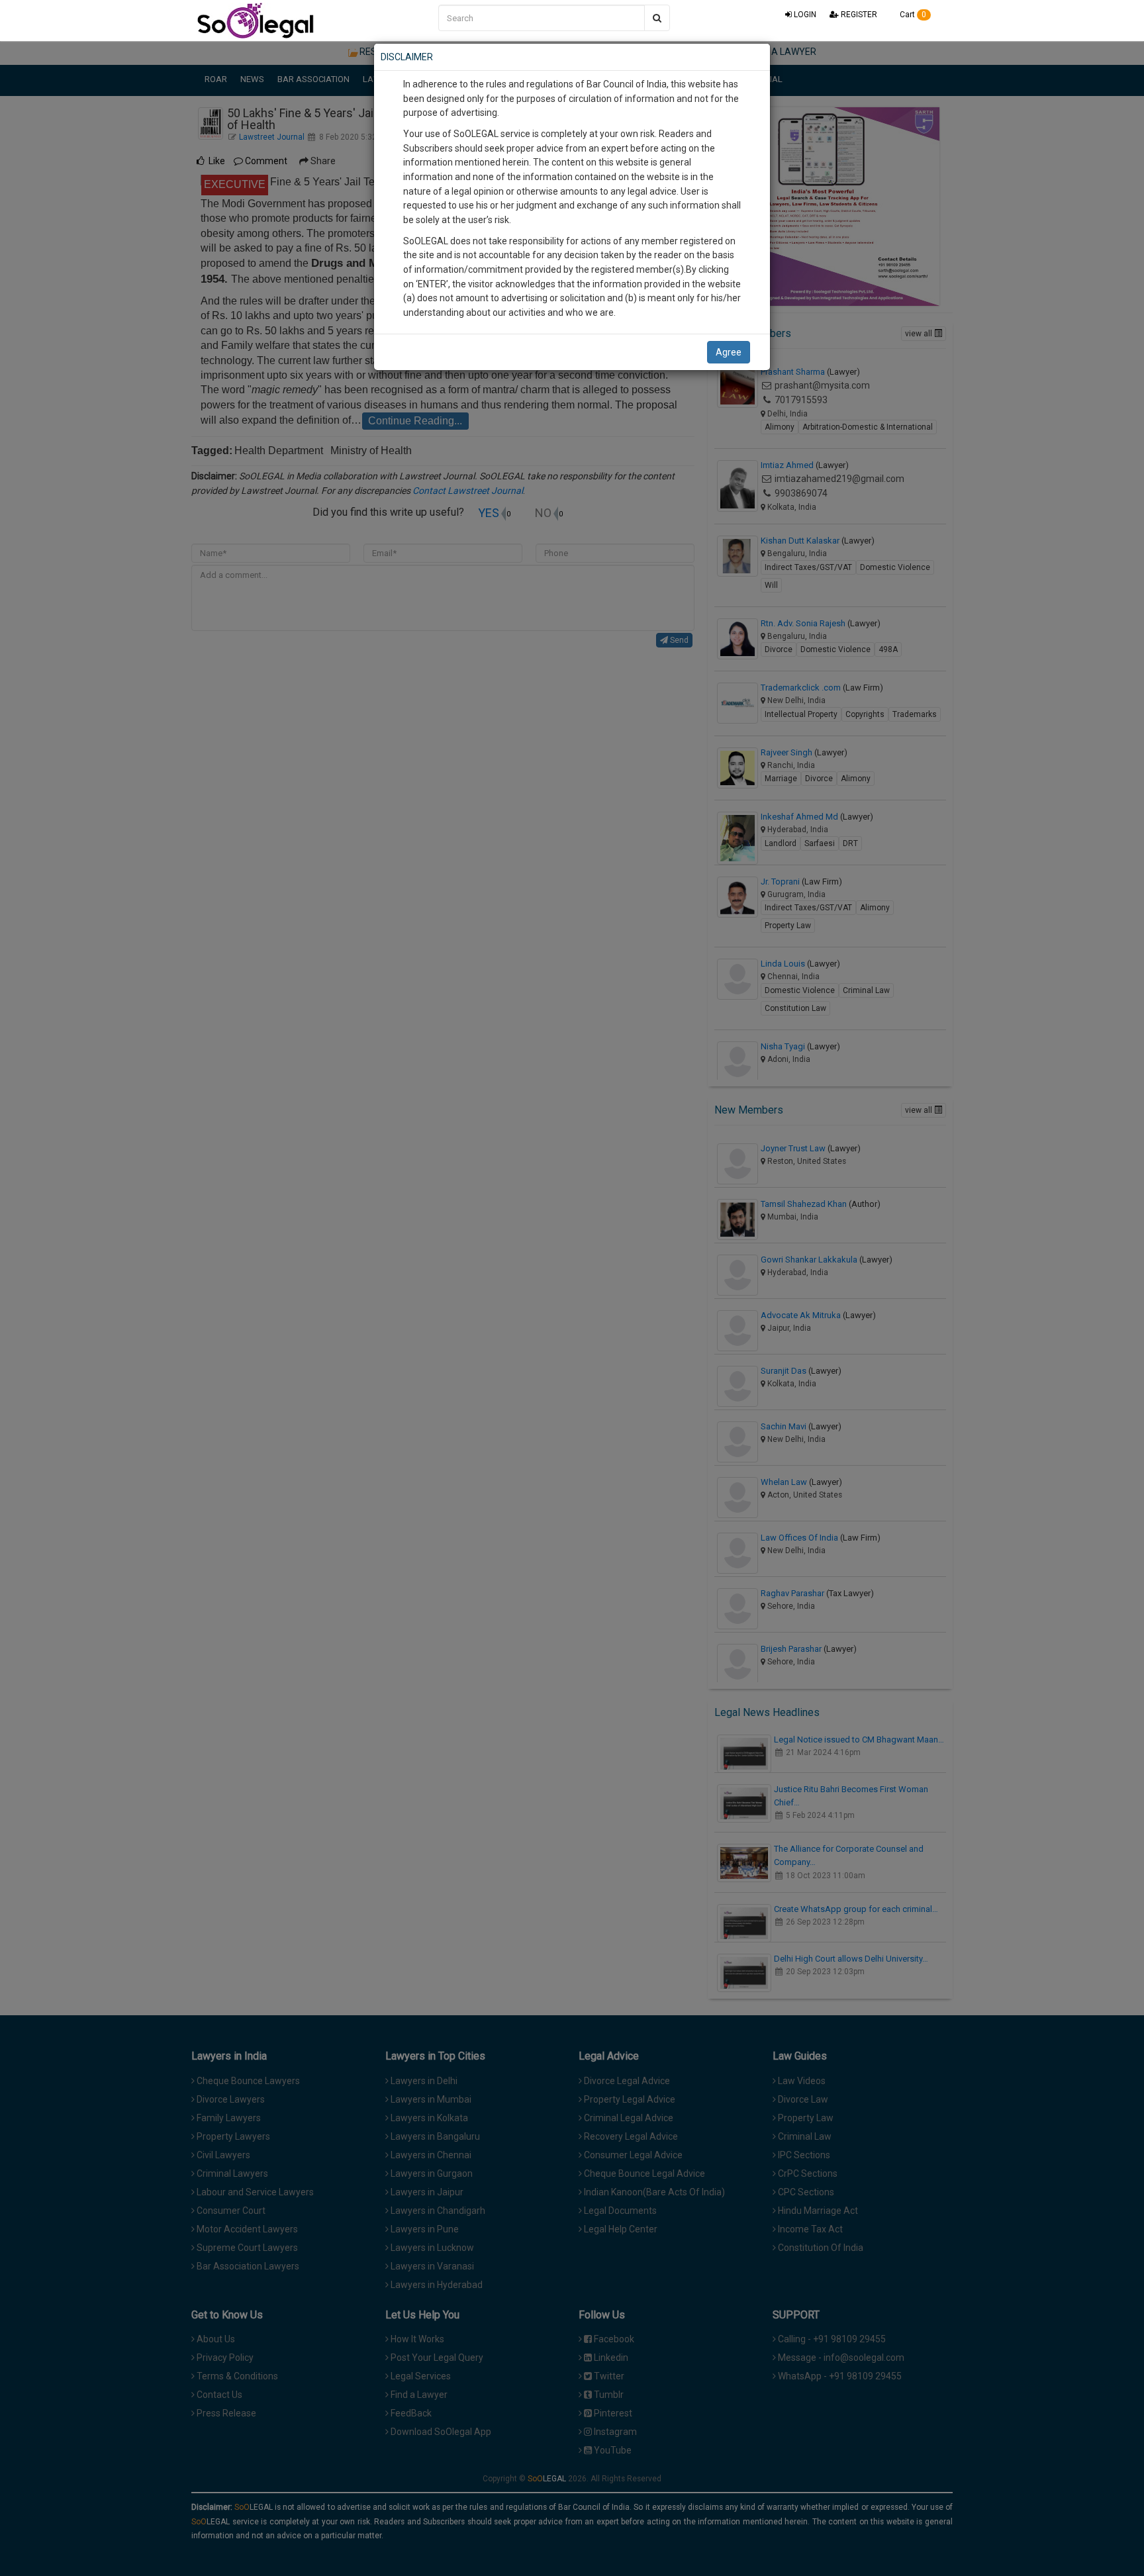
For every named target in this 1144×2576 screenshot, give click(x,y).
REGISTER (858, 15)
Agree (729, 352)
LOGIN (804, 15)
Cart (912, 15)
